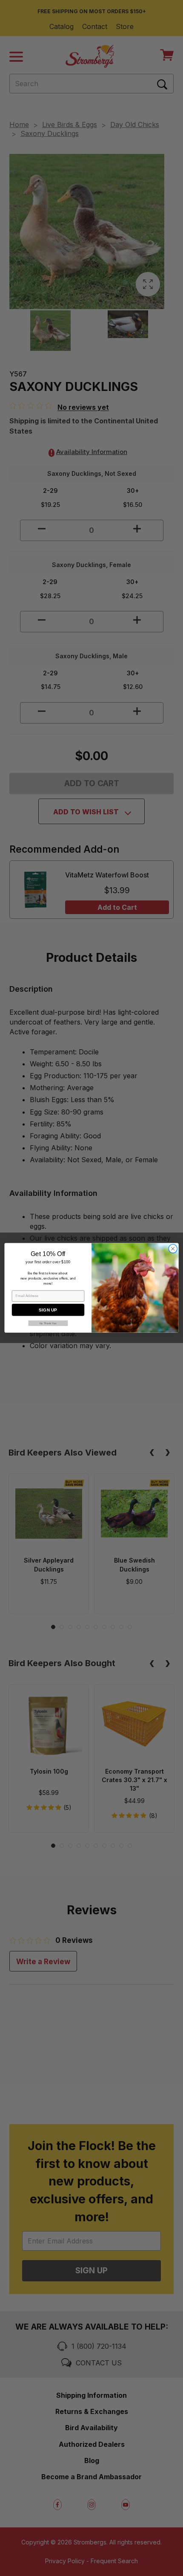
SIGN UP (48, 1310)
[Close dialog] (173, 1249)
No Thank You (48, 1323)
